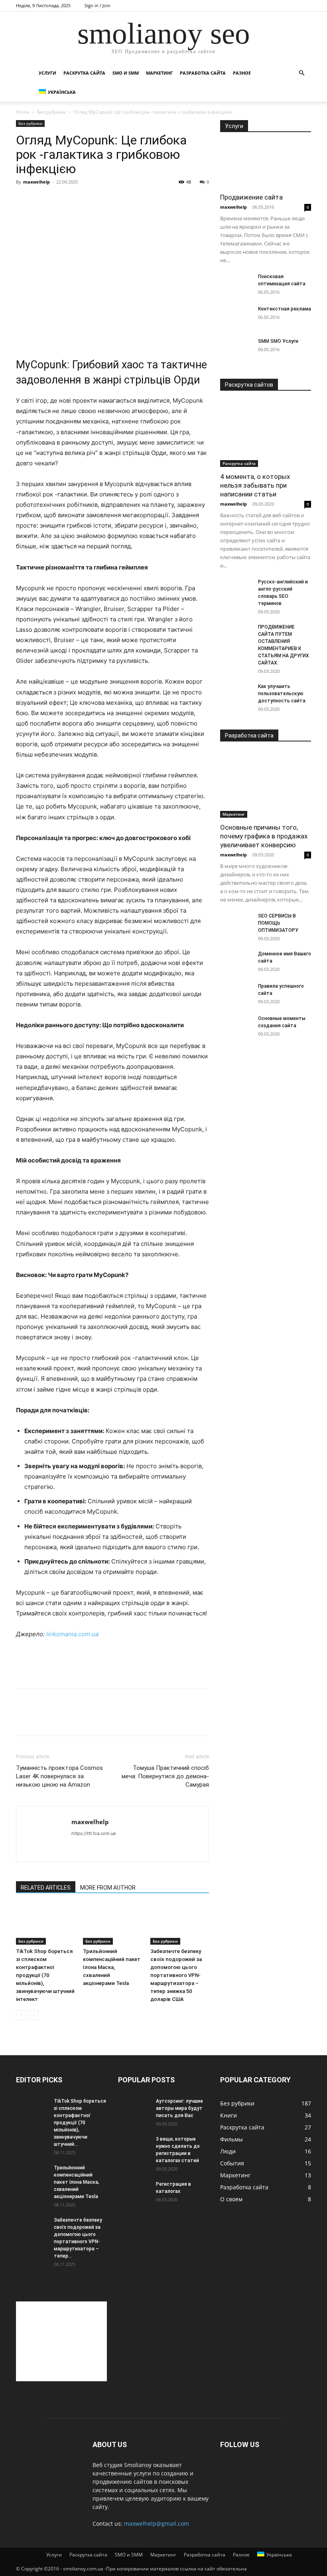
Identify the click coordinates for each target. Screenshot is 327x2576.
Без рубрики (51, 112)
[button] (301, 73)
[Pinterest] (61, 1719)
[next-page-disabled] (34, 2015)
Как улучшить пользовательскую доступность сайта (282, 694)
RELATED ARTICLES (46, 1888)
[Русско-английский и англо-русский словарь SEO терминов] (236, 589)
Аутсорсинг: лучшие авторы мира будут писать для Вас (179, 2108)
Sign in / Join (98, 5)
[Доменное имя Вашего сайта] (236, 961)
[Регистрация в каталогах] (134, 2192)
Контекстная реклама (285, 309)
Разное (242, 73)
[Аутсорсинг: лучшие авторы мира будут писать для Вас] (134, 2109)
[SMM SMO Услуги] (236, 349)
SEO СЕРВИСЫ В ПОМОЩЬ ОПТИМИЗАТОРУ (278, 923)
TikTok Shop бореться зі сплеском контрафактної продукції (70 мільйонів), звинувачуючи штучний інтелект (45, 1975)
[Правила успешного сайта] (236, 994)
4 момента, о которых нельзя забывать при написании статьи (255, 485)
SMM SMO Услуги (278, 341)
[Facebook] (24, 1719)
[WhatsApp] (79, 1719)
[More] (98, 1719)
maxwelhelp (36, 182)
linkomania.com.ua (72, 1634)
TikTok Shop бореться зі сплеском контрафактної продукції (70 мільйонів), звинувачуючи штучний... (80, 2123)
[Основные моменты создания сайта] (236, 1026)
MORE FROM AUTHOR (108, 1888)
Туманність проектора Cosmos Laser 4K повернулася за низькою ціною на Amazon (59, 1776)
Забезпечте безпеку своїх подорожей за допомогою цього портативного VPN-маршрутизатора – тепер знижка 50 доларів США (176, 1975)
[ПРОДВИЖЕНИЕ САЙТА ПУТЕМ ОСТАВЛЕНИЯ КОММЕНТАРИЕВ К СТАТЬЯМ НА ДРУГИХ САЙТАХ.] (236, 635)
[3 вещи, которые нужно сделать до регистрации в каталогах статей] (134, 2147)
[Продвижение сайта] (266, 165)
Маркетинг (159, 73)
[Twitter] (42, 1719)
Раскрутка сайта (84, 73)
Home (23, 112)
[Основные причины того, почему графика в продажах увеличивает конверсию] (266, 785)
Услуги (47, 73)
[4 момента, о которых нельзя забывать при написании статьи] (266, 434)
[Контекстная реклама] (236, 316)
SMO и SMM (126, 73)
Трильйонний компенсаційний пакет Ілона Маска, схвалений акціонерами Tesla (112, 1967)
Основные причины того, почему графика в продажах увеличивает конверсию (264, 836)
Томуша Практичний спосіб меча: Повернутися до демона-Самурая (165, 1776)
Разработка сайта (203, 73)
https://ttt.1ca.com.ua (94, 1833)
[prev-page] (21, 2015)
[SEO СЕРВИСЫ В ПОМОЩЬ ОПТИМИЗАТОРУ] (236, 923)
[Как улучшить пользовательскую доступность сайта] (236, 694)
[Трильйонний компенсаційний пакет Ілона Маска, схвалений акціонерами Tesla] (112, 1924)
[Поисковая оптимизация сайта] (236, 284)
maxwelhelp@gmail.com (157, 2524)
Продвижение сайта (251, 197)
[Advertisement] (112, 325)
